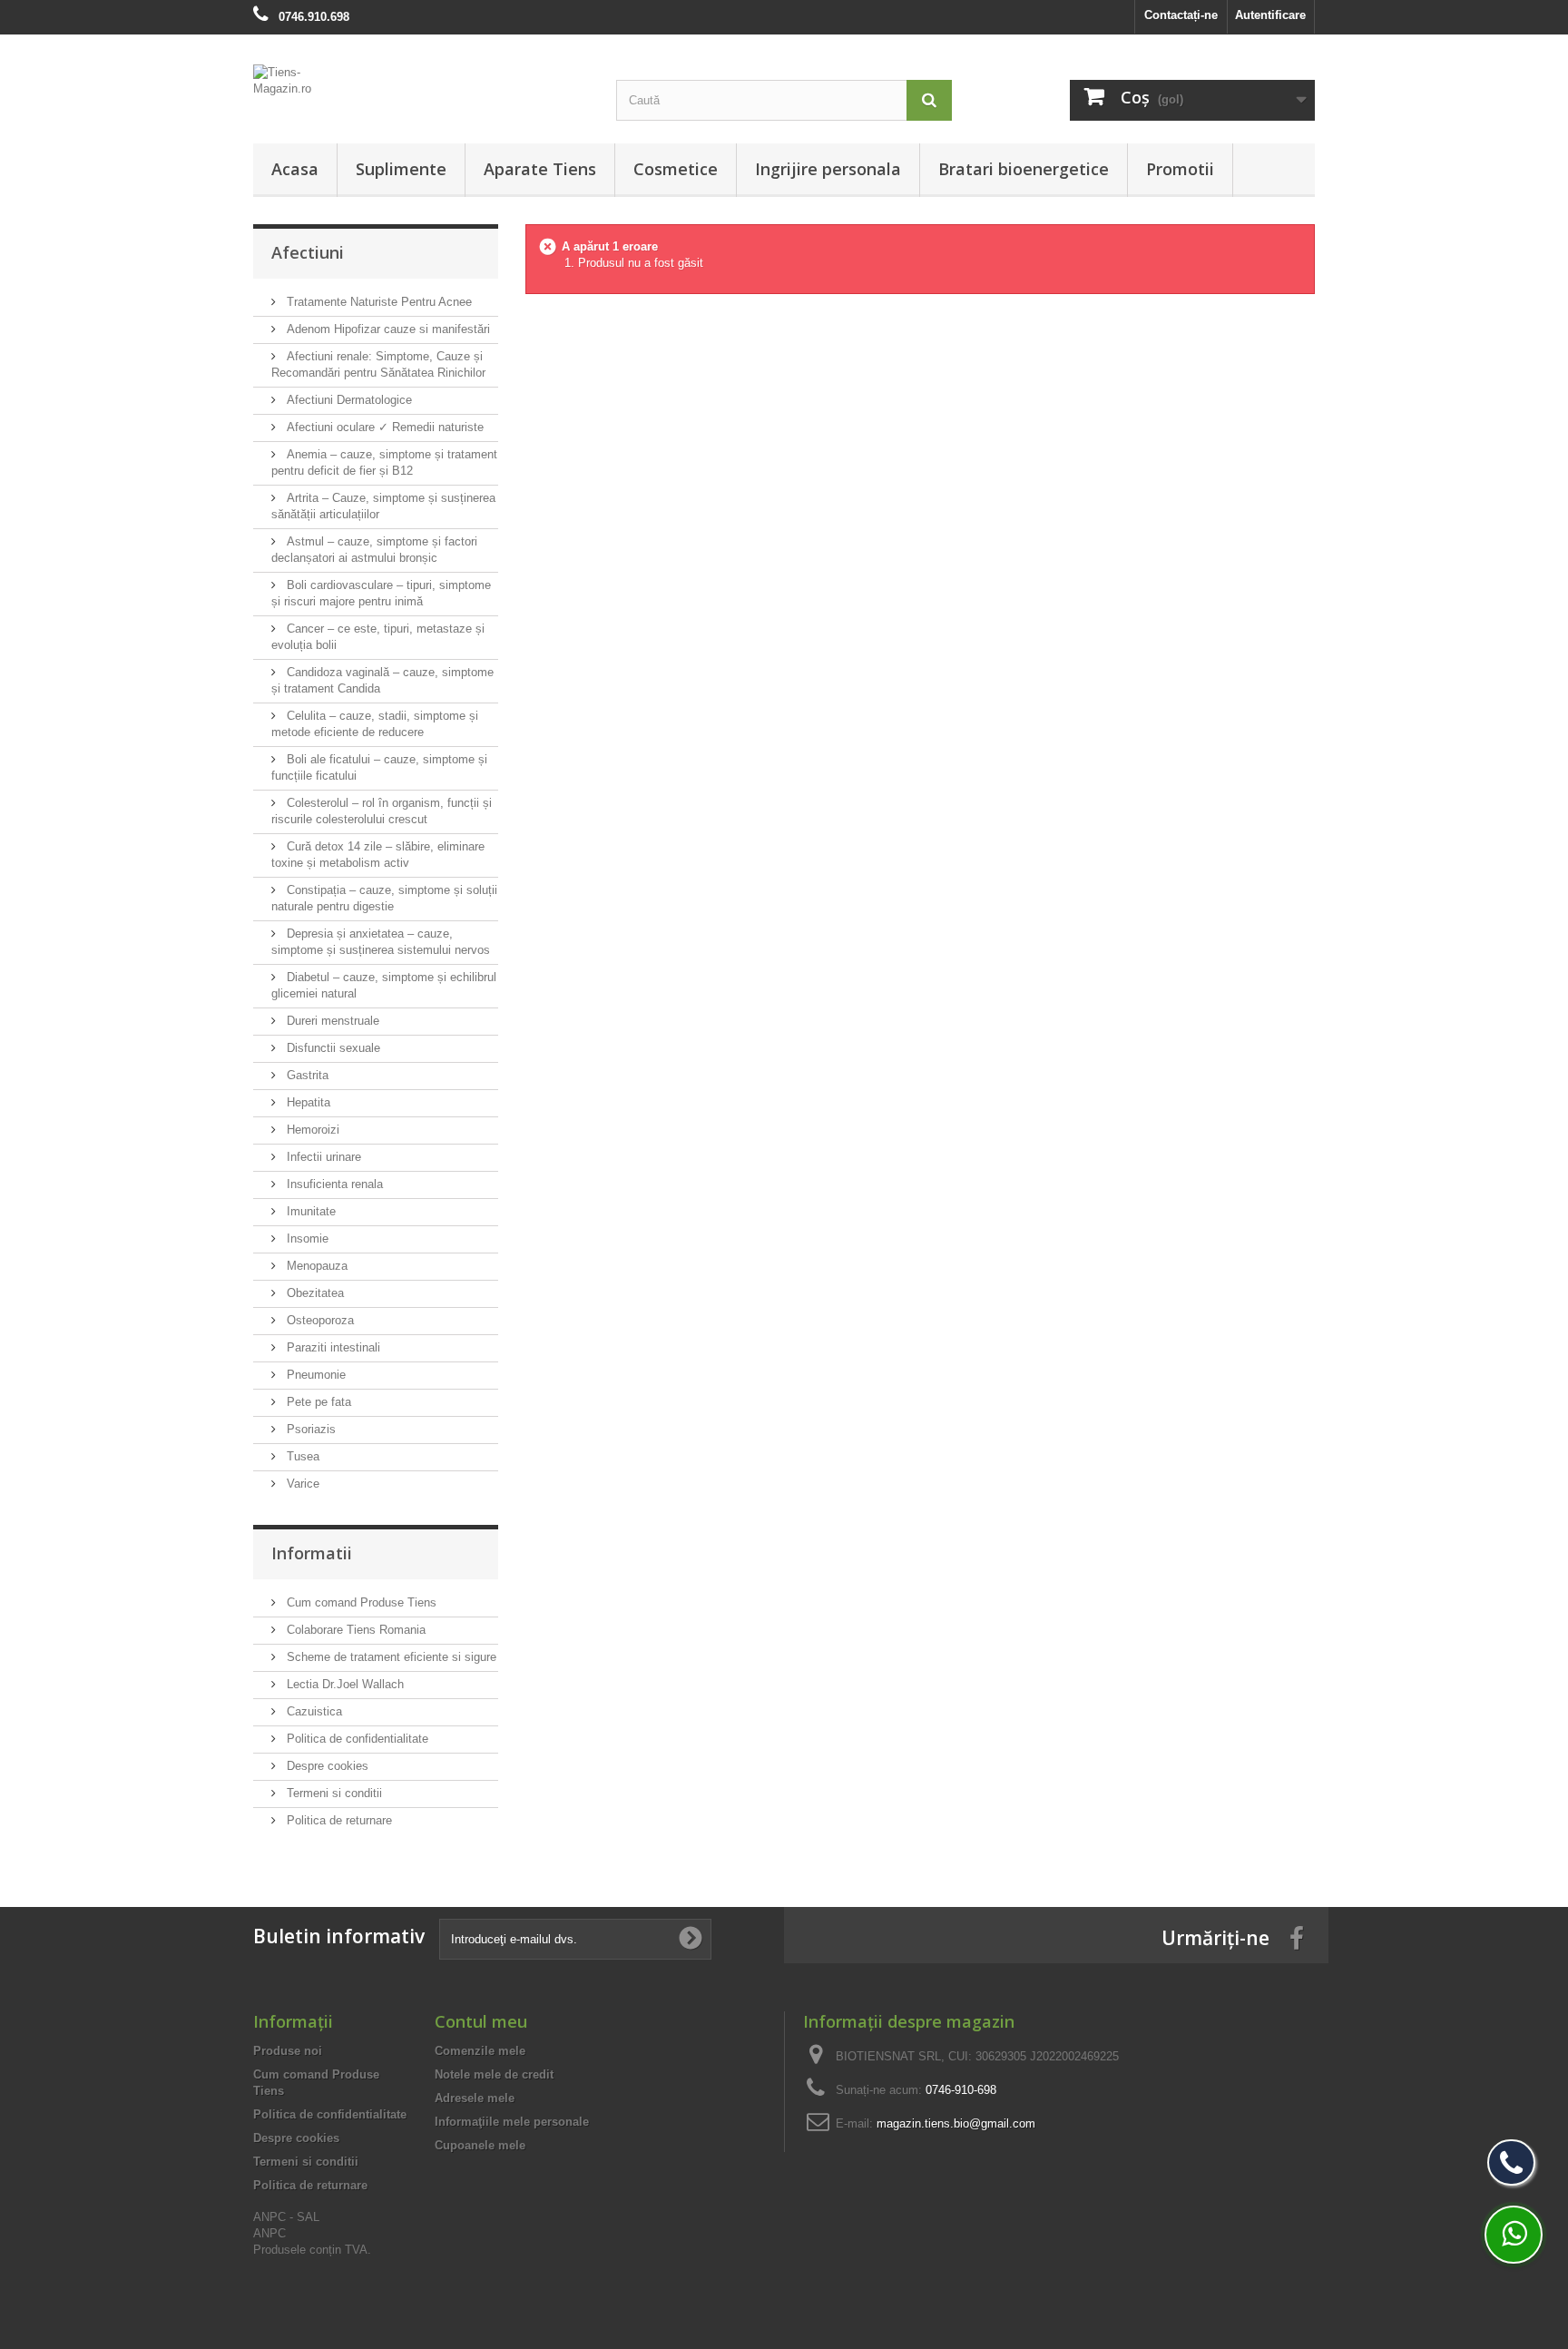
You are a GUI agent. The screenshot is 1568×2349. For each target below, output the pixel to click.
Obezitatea (314, 1293)
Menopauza (315, 1266)
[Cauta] (929, 100)
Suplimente (401, 169)
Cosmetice (676, 169)
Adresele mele (475, 2098)
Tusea (301, 1456)
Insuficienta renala (333, 1184)
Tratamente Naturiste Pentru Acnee (377, 302)
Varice (301, 1484)
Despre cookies (326, 1766)
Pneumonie (314, 1375)
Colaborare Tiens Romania (354, 1630)
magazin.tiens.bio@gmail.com (956, 2123)
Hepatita (307, 1102)
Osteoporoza (318, 1320)
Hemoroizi (311, 1130)
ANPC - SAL (286, 2217)
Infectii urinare (322, 1157)
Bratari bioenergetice (1024, 169)
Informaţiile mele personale (512, 2122)
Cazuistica (313, 1711)
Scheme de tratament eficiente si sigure (390, 1657)
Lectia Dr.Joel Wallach (343, 1684)
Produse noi (288, 2051)
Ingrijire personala (828, 169)
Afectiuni (308, 252)
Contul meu (481, 2021)
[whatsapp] (1514, 2235)
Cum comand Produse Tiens (360, 1602)
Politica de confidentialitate (356, 1739)
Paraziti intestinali (332, 1347)
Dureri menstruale (331, 1021)
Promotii (1180, 169)
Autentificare (1270, 15)
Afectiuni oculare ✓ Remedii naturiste (383, 427)
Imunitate (309, 1211)
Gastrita (306, 1075)
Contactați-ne (1181, 15)
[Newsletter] (691, 1939)
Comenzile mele (480, 2051)
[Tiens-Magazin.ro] (421, 90)
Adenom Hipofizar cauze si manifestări (387, 329)
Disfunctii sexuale (332, 1048)
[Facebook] (1297, 1937)
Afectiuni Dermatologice (348, 400)
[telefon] (1511, 2162)
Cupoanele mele (480, 2145)
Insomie (306, 1238)
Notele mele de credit (494, 2074)
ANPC (269, 2233)
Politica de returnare (338, 1820)
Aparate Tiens (540, 169)
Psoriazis (309, 1429)
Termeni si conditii (333, 1793)
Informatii (312, 1553)
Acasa (295, 169)
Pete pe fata (317, 1402)
